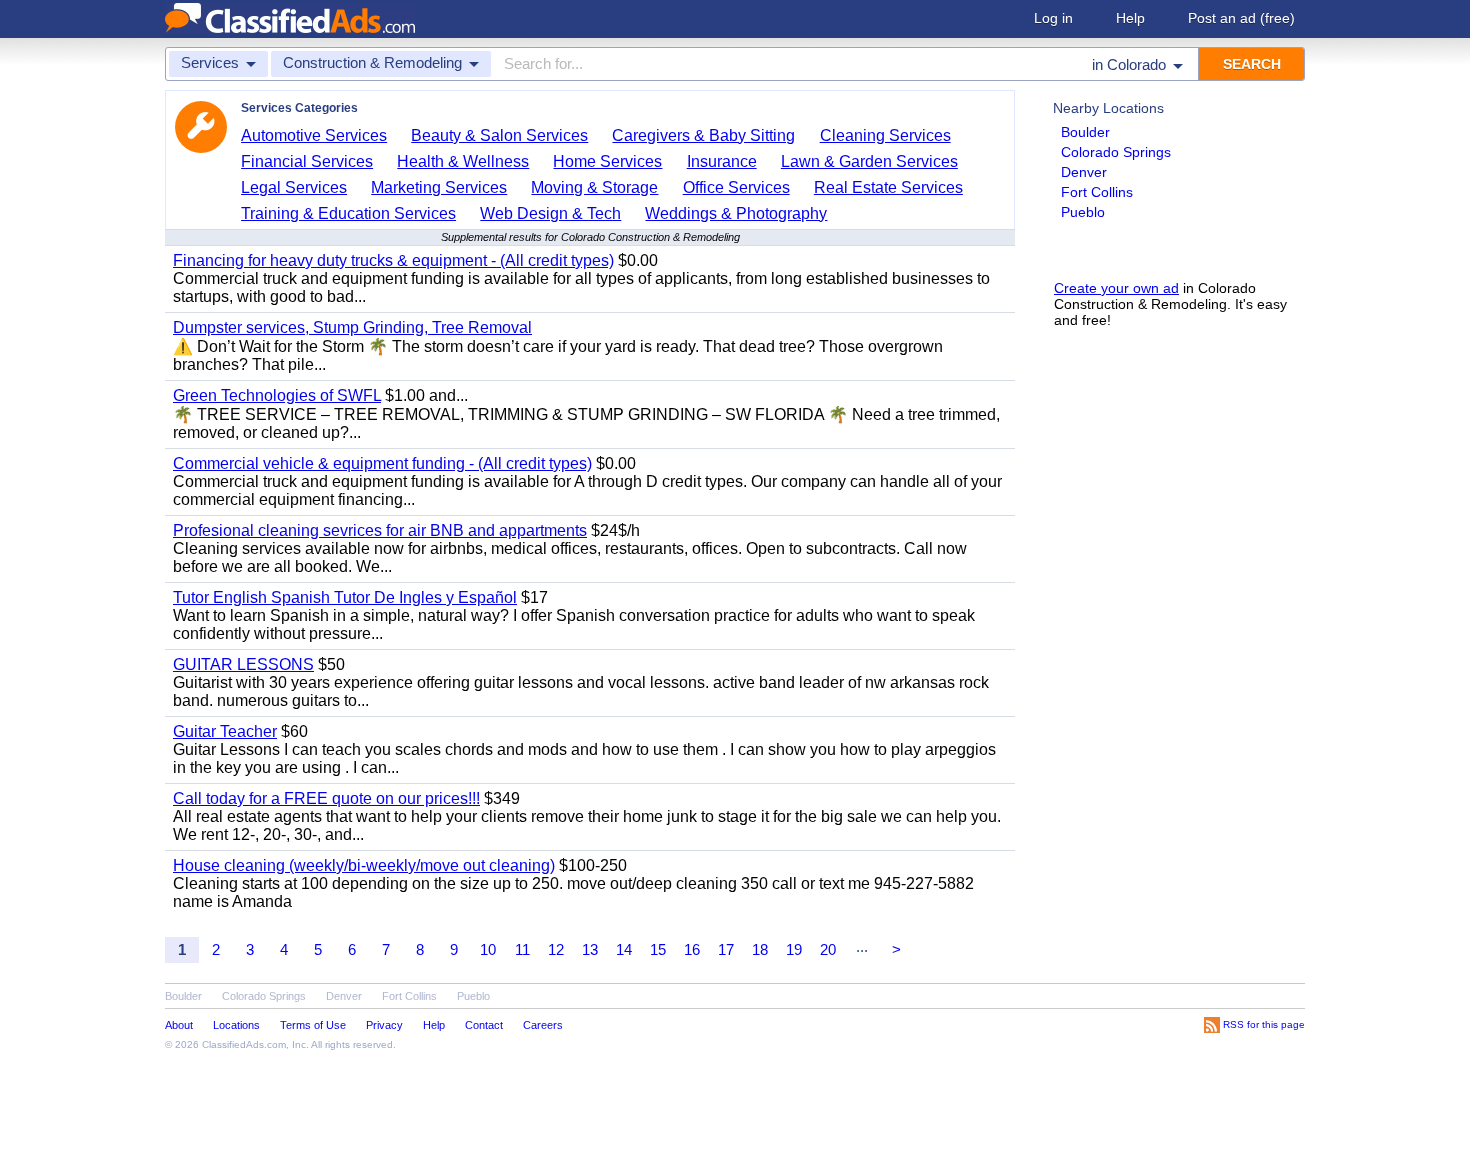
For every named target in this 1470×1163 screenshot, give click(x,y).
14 (624, 949)
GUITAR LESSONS (243, 664)
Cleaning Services (885, 135)
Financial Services (307, 161)
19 (794, 949)
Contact (484, 1025)
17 (726, 949)
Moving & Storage (594, 187)
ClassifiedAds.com (244, 1044)
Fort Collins (1097, 192)
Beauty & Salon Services (499, 135)
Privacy (384, 1025)
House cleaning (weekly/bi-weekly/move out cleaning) (364, 865)
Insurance (722, 161)
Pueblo (1083, 212)
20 (828, 949)
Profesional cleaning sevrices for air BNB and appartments (380, 530)
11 (522, 949)
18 (760, 949)
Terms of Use (313, 1025)
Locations (236, 1025)
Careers (543, 1025)
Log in (1053, 18)
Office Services (736, 187)
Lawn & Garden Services (869, 161)
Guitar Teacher (225, 731)
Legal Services (294, 187)
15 (658, 949)
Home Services (607, 161)
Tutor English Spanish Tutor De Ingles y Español (345, 597)
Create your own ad (1116, 288)
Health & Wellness (463, 161)
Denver (1084, 172)
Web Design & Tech (550, 213)
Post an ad (1241, 18)
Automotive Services (314, 135)
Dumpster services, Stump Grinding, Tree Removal (352, 327)
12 (556, 949)
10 (488, 949)
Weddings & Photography (736, 213)
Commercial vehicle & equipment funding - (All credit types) (382, 463)
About (179, 1025)
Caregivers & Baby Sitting (703, 135)
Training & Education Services (348, 213)
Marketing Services (439, 187)
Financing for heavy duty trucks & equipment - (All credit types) (393, 260)
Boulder (1085, 132)
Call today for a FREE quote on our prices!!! (326, 798)
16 (692, 949)
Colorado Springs (1116, 152)
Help (1130, 18)
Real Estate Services (888, 187)
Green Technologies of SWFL (277, 395)
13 (590, 949)
